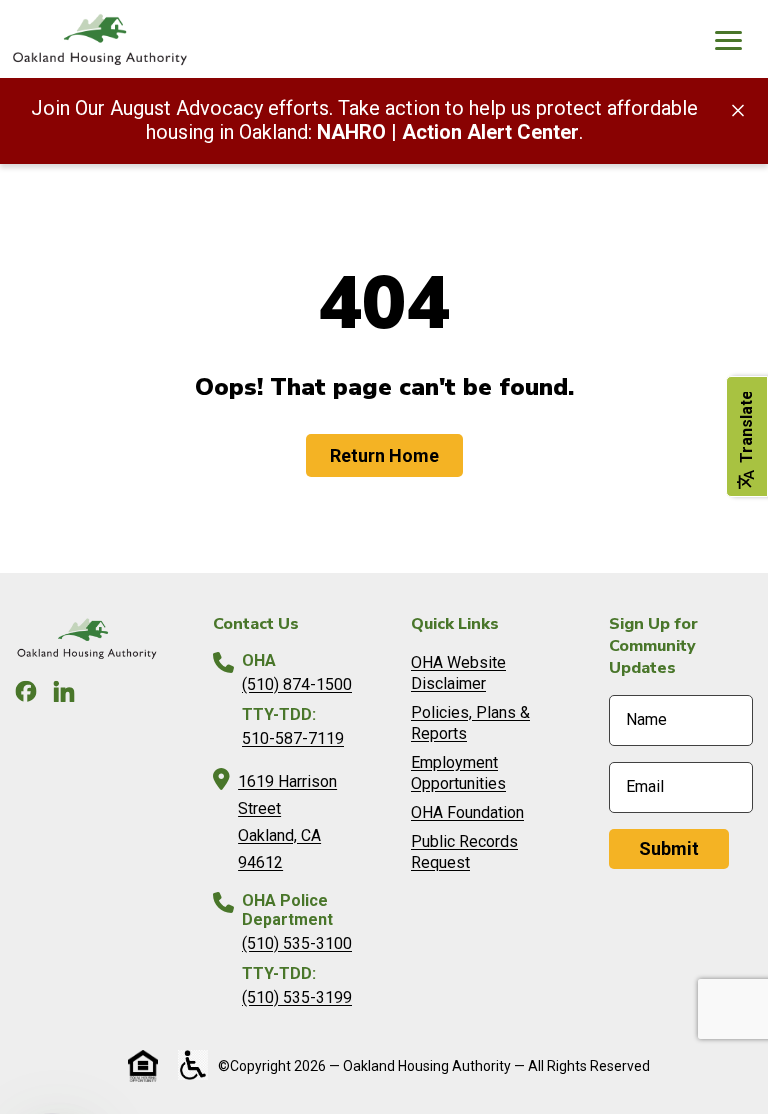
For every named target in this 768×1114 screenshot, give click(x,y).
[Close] (738, 109)
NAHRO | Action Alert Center (448, 132)
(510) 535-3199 (297, 997)
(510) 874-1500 (297, 684)
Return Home (384, 455)
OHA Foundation (467, 812)
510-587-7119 (293, 738)
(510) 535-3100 (297, 943)
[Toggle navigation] (728, 43)
